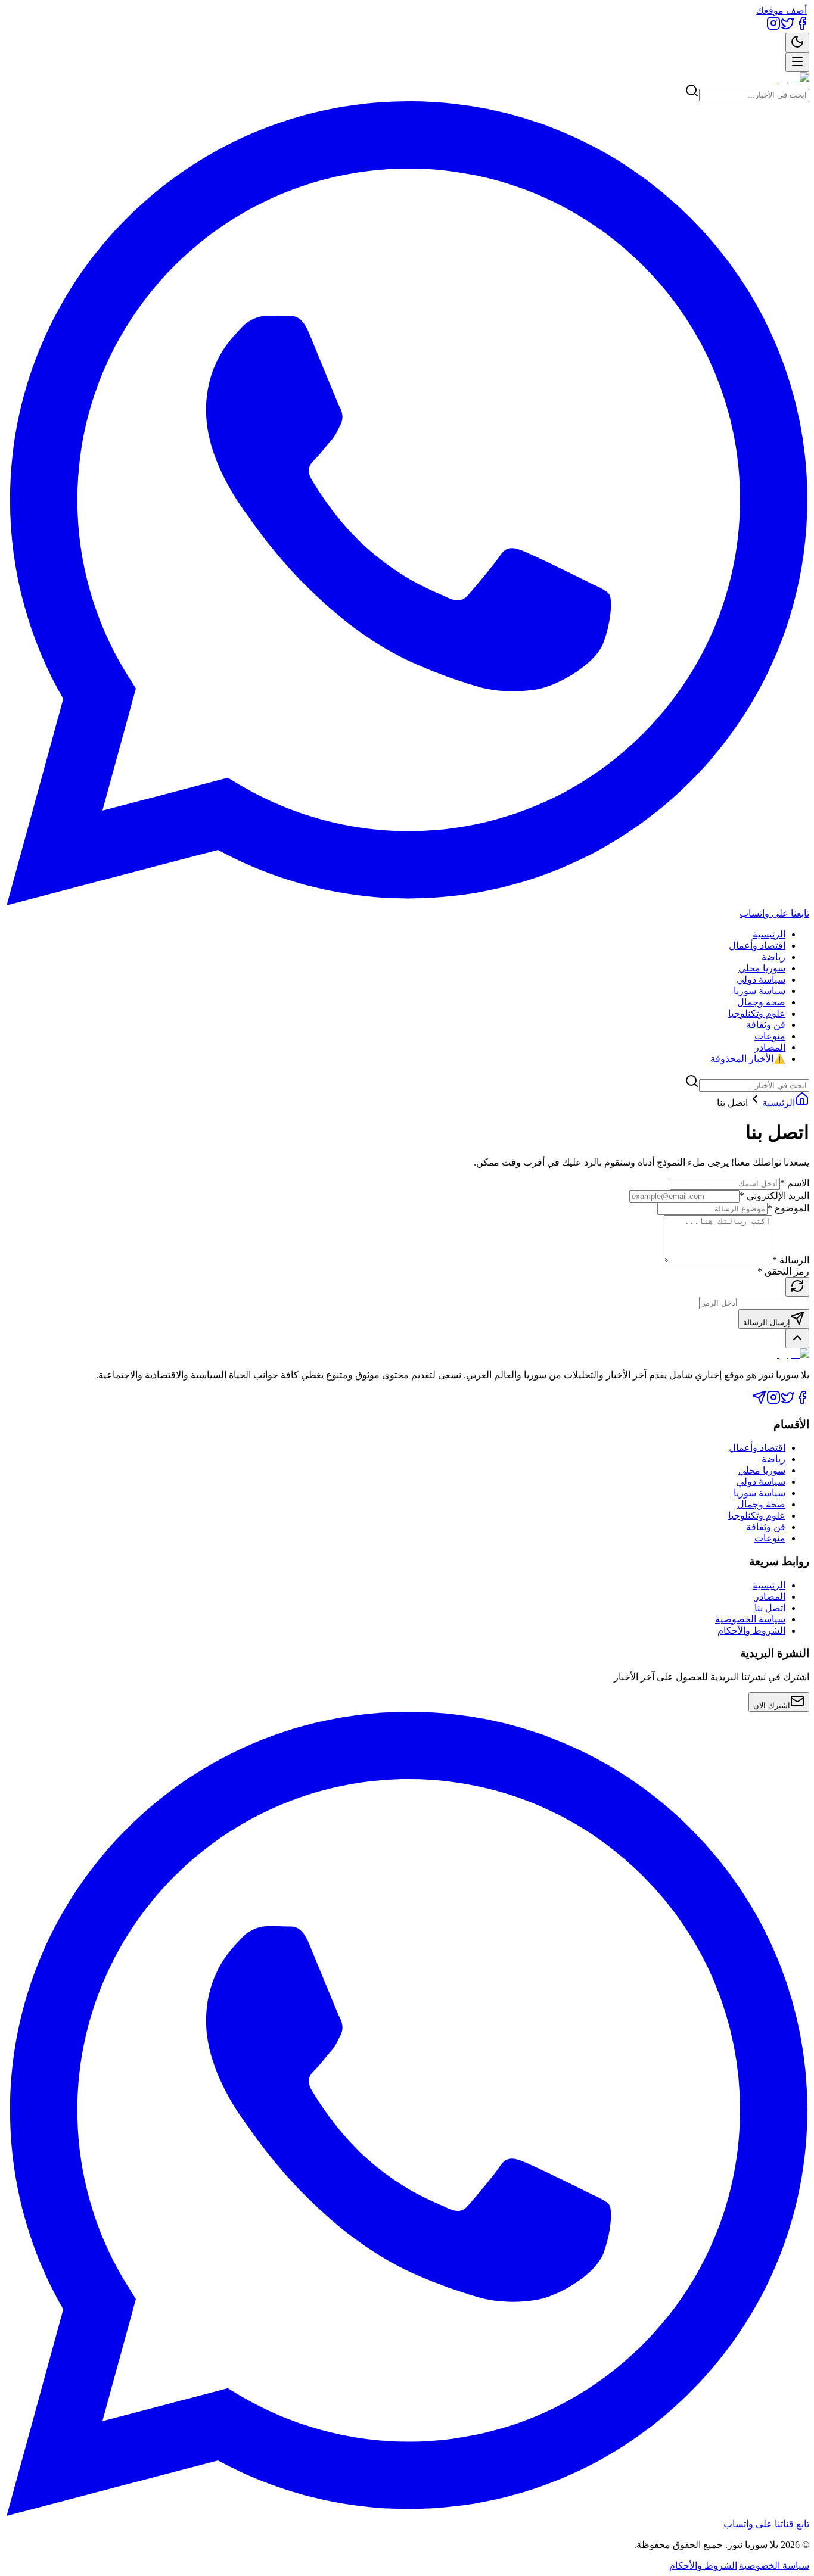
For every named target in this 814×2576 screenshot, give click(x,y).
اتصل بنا (770, 1608)
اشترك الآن (772, 1706)
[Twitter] (788, 27)
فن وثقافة (766, 1025)
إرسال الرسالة (767, 1323)
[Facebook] (802, 27)
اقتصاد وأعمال (757, 946)
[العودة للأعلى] (797, 1339)
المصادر (770, 1047)
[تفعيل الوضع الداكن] (797, 43)
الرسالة (791, 1260)
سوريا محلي (762, 968)
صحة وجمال (761, 1002)
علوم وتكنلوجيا (757, 1013)
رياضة (773, 957)
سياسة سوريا (759, 991)
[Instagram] (773, 27)
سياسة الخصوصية (750, 1619)
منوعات (770, 1036)
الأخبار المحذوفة (748, 1059)
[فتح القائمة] (797, 62)
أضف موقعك (782, 10)
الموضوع (788, 1208)
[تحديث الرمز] (797, 1287)
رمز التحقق (783, 1271)
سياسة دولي (761, 979)
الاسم (795, 1183)
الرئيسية (769, 934)
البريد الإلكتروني (774, 1196)
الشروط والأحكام (751, 1630)
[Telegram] (759, 1401)
